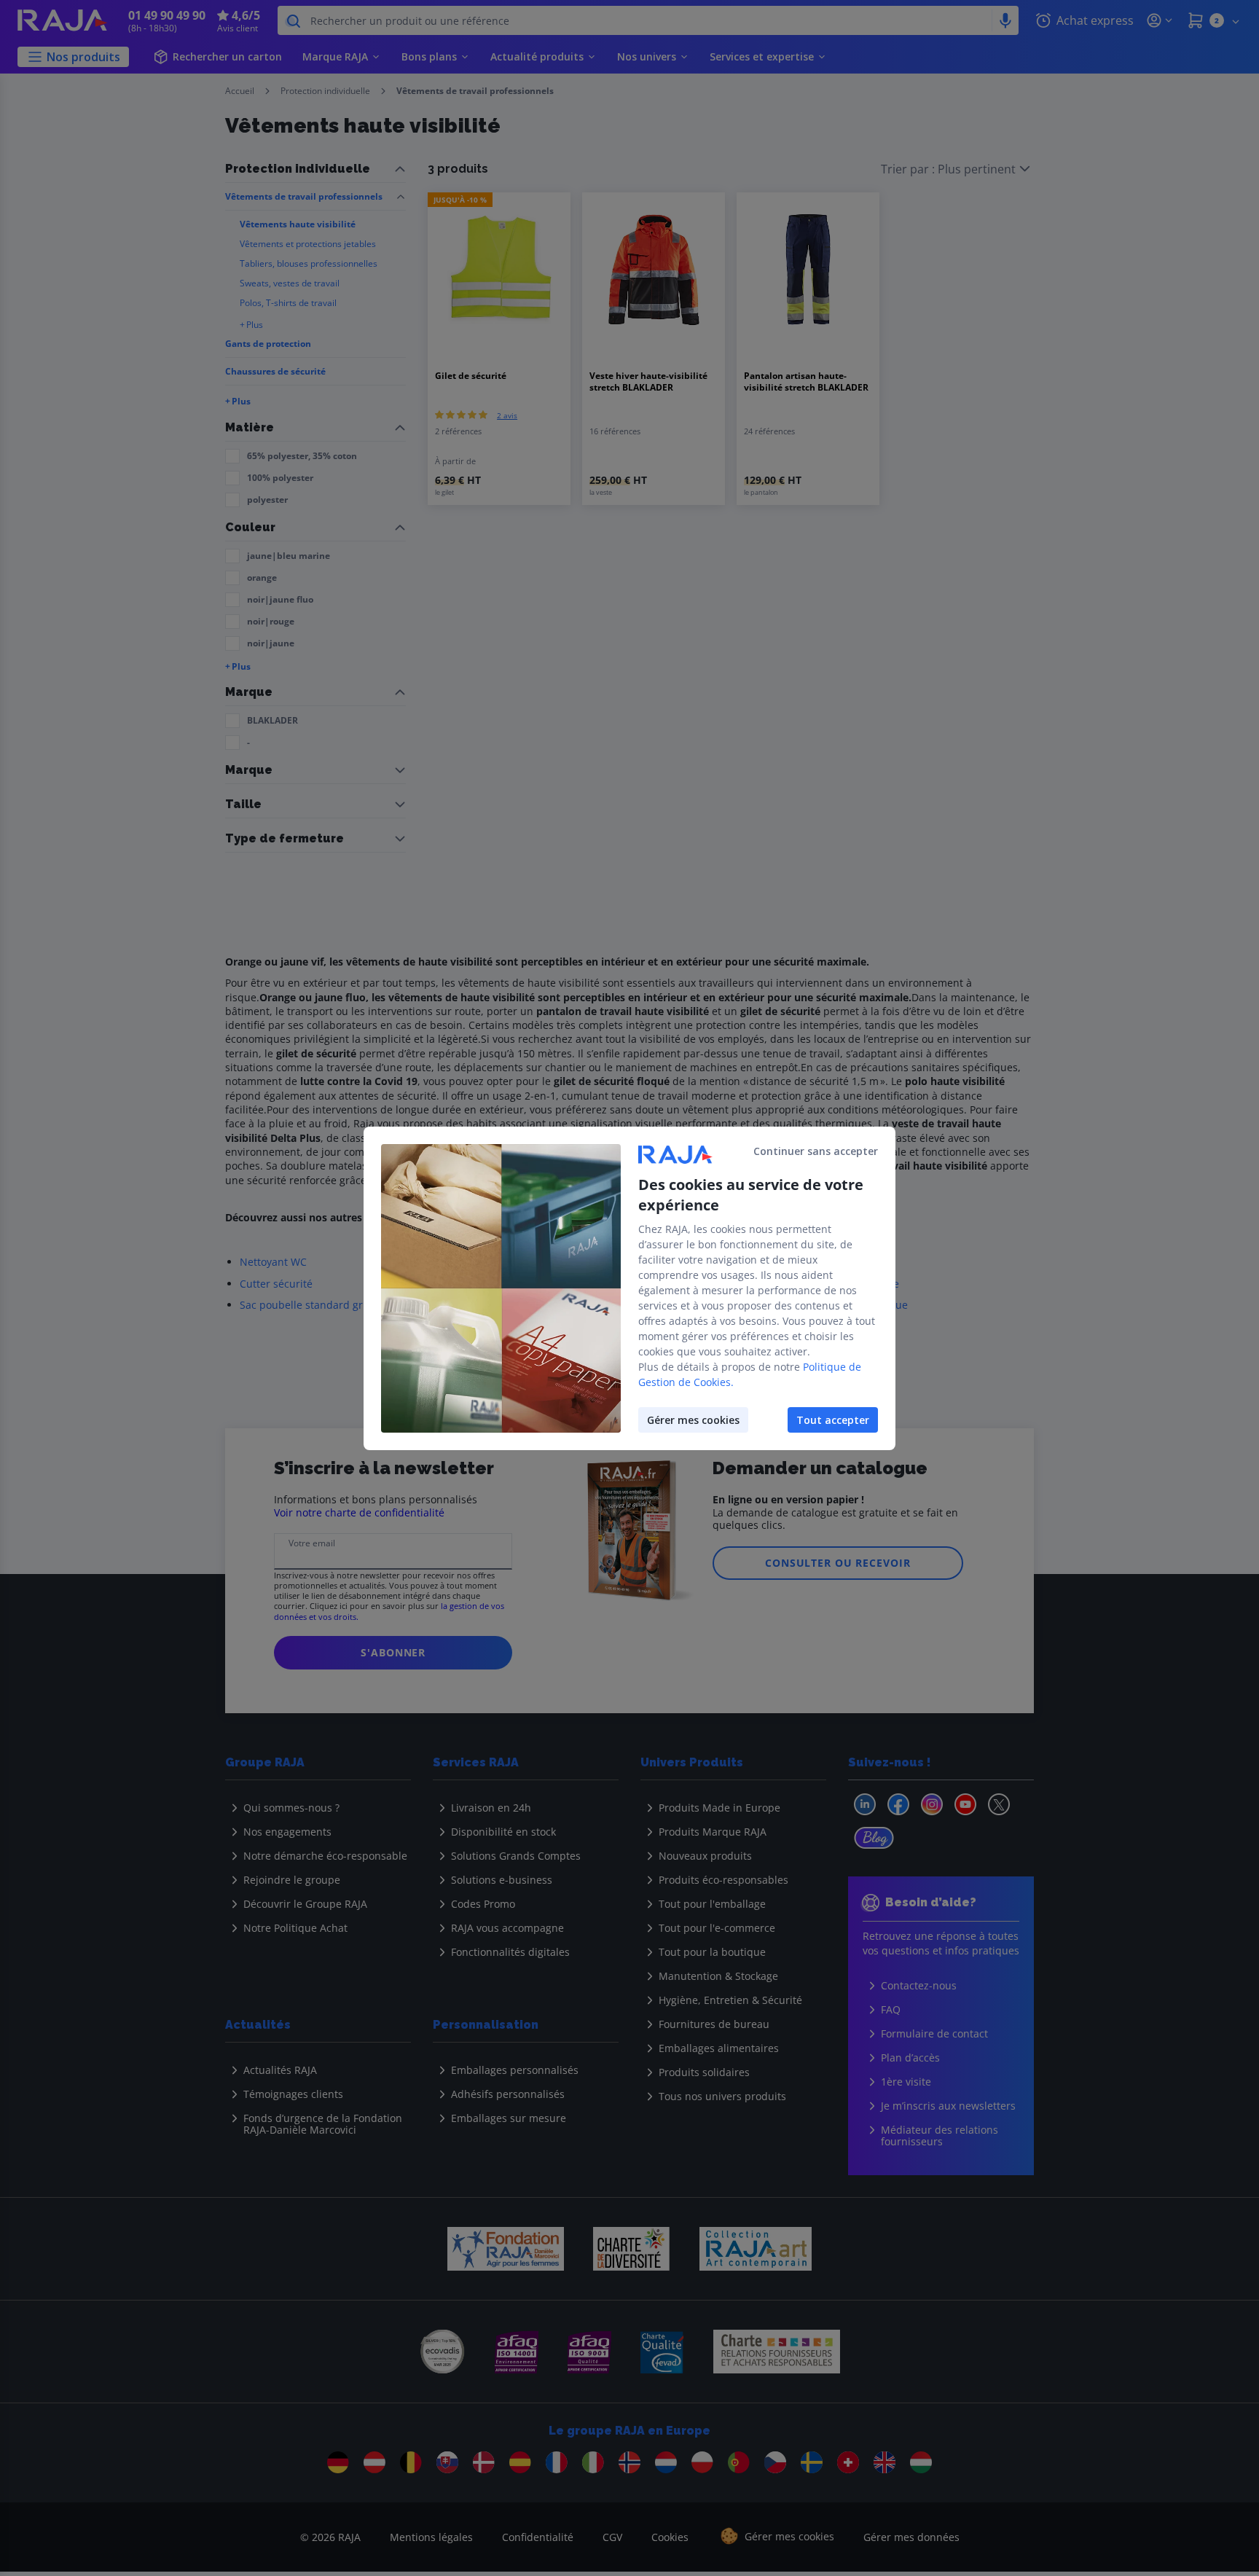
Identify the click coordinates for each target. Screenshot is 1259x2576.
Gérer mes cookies (693, 1420)
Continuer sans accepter (816, 1151)
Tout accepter (833, 1420)
